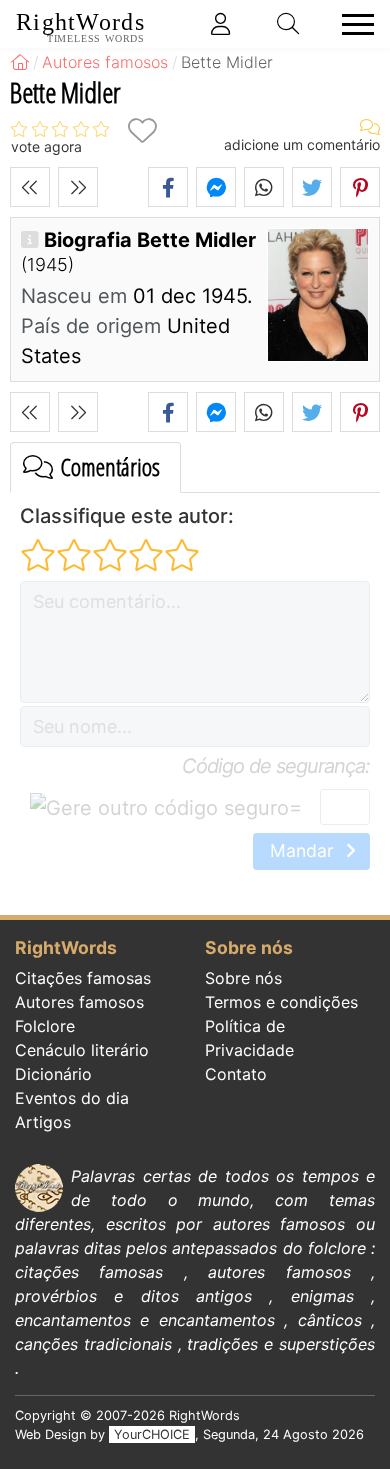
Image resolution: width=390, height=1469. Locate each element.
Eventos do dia (72, 1098)
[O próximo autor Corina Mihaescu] (78, 187)
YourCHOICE (152, 1434)
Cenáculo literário (82, 1050)
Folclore (45, 1026)
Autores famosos (79, 1002)
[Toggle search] (289, 24)
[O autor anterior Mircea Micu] (30, 187)
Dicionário (53, 1074)
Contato (236, 1074)
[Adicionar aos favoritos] (142, 130)
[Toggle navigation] (352, 24)
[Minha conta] (221, 24)
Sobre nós (243, 978)
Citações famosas (83, 978)
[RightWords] (20, 62)
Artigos (43, 1122)
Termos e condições (281, 1002)
